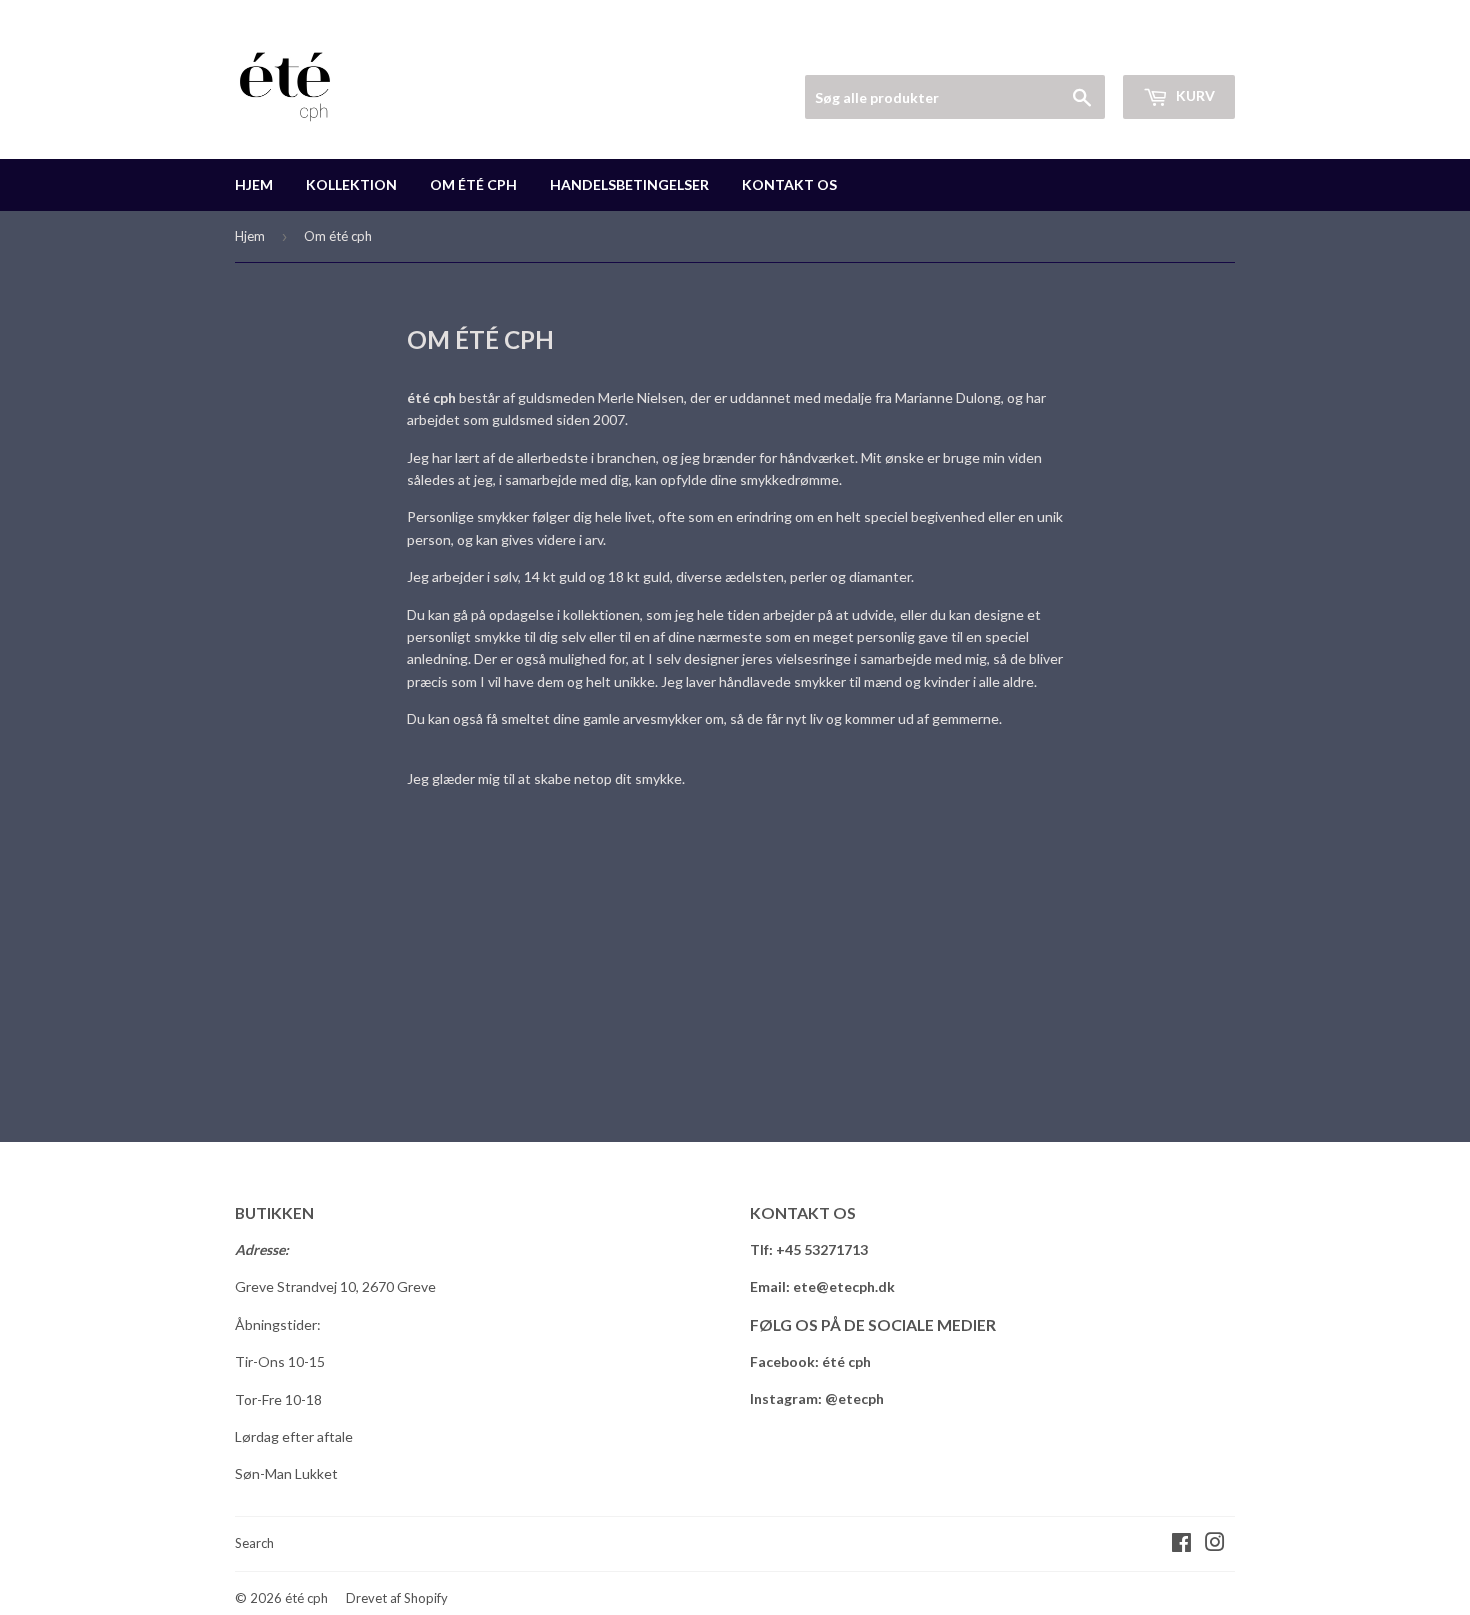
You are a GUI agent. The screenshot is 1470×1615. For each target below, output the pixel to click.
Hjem (254, 184)
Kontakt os (789, 184)
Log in (1108, 50)
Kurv (1194, 95)
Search (254, 1543)
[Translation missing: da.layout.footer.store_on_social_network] (1181, 1544)
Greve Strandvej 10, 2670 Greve (335, 1286)
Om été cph (473, 184)
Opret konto (1199, 50)
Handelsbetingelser (629, 184)
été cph (306, 1598)
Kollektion (351, 184)
